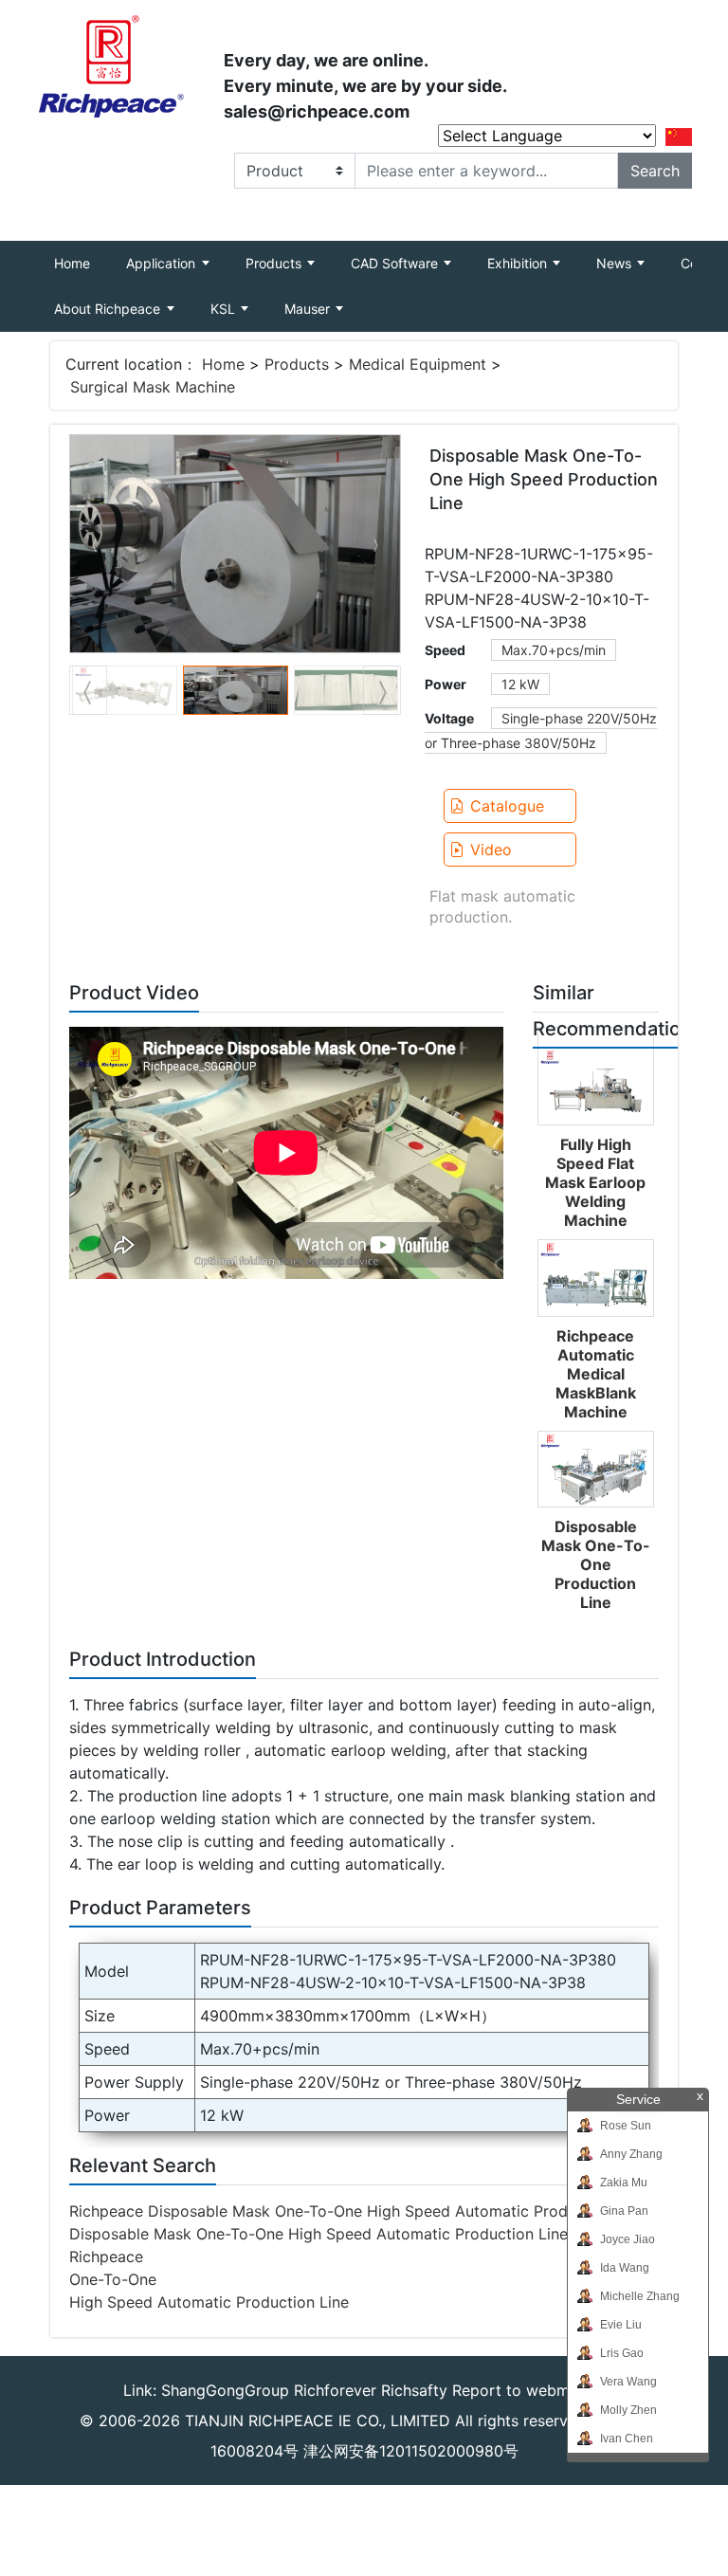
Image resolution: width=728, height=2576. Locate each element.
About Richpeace (109, 309)
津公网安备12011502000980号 (411, 2451)
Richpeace (106, 2256)
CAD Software (396, 263)
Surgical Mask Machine (153, 387)
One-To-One (113, 2279)
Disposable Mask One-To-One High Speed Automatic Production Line (318, 2234)
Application (163, 263)
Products (275, 263)
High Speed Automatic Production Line (209, 2302)
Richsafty (414, 2390)
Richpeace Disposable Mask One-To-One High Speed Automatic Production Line (358, 2211)
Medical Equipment (418, 364)
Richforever (335, 2390)
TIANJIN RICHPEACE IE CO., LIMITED (318, 2421)
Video (491, 850)
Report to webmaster (529, 2390)
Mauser (309, 309)
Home (81, 263)
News (616, 263)
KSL (225, 309)
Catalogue (507, 806)
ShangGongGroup (225, 2390)
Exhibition (519, 263)
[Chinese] (679, 136)
